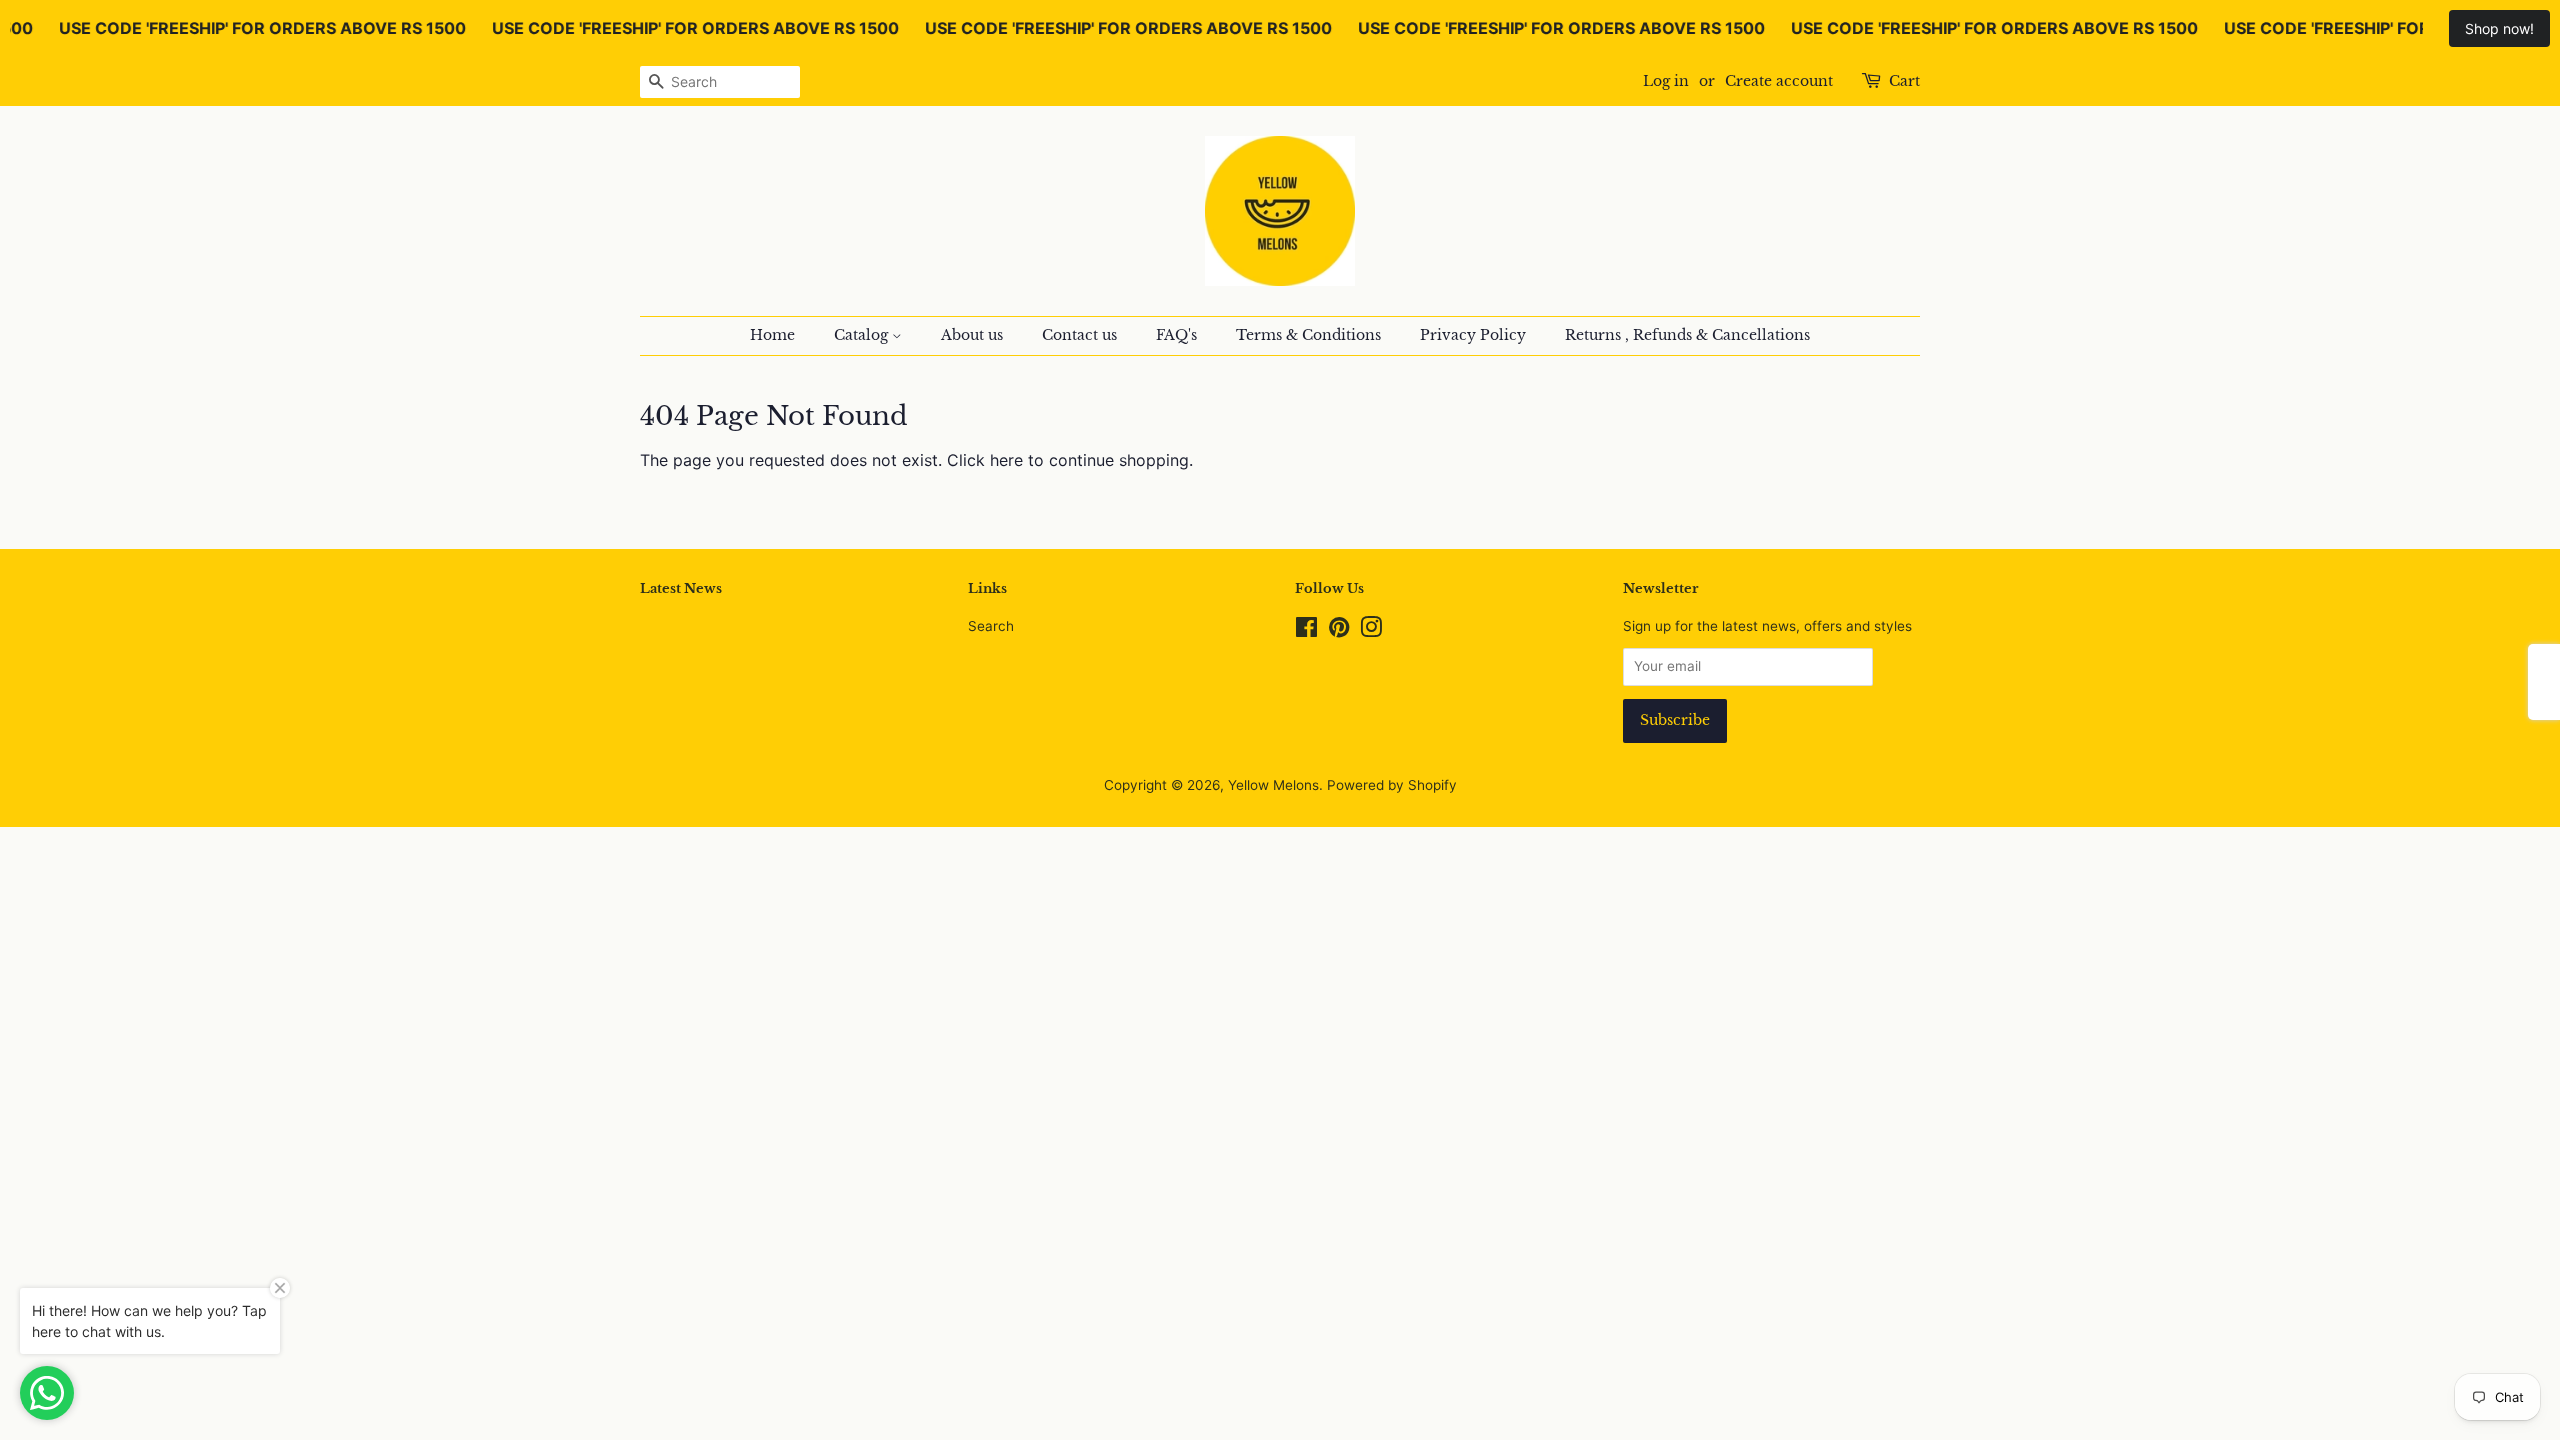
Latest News (681, 588)
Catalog (863, 335)
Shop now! (2499, 28)
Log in (1666, 81)
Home (772, 335)
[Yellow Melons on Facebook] (1306, 631)
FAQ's (1176, 335)
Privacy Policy (1473, 335)
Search (991, 626)
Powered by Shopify (1392, 785)
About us (972, 335)
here (1006, 460)
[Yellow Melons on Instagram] (1371, 631)
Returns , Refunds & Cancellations (1687, 335)
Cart (1904, 81)
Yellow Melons (1273, 785)
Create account (1779, 81)
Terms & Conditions (1308, 335)
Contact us (1079, 335)
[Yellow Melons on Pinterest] (1339, 631)
